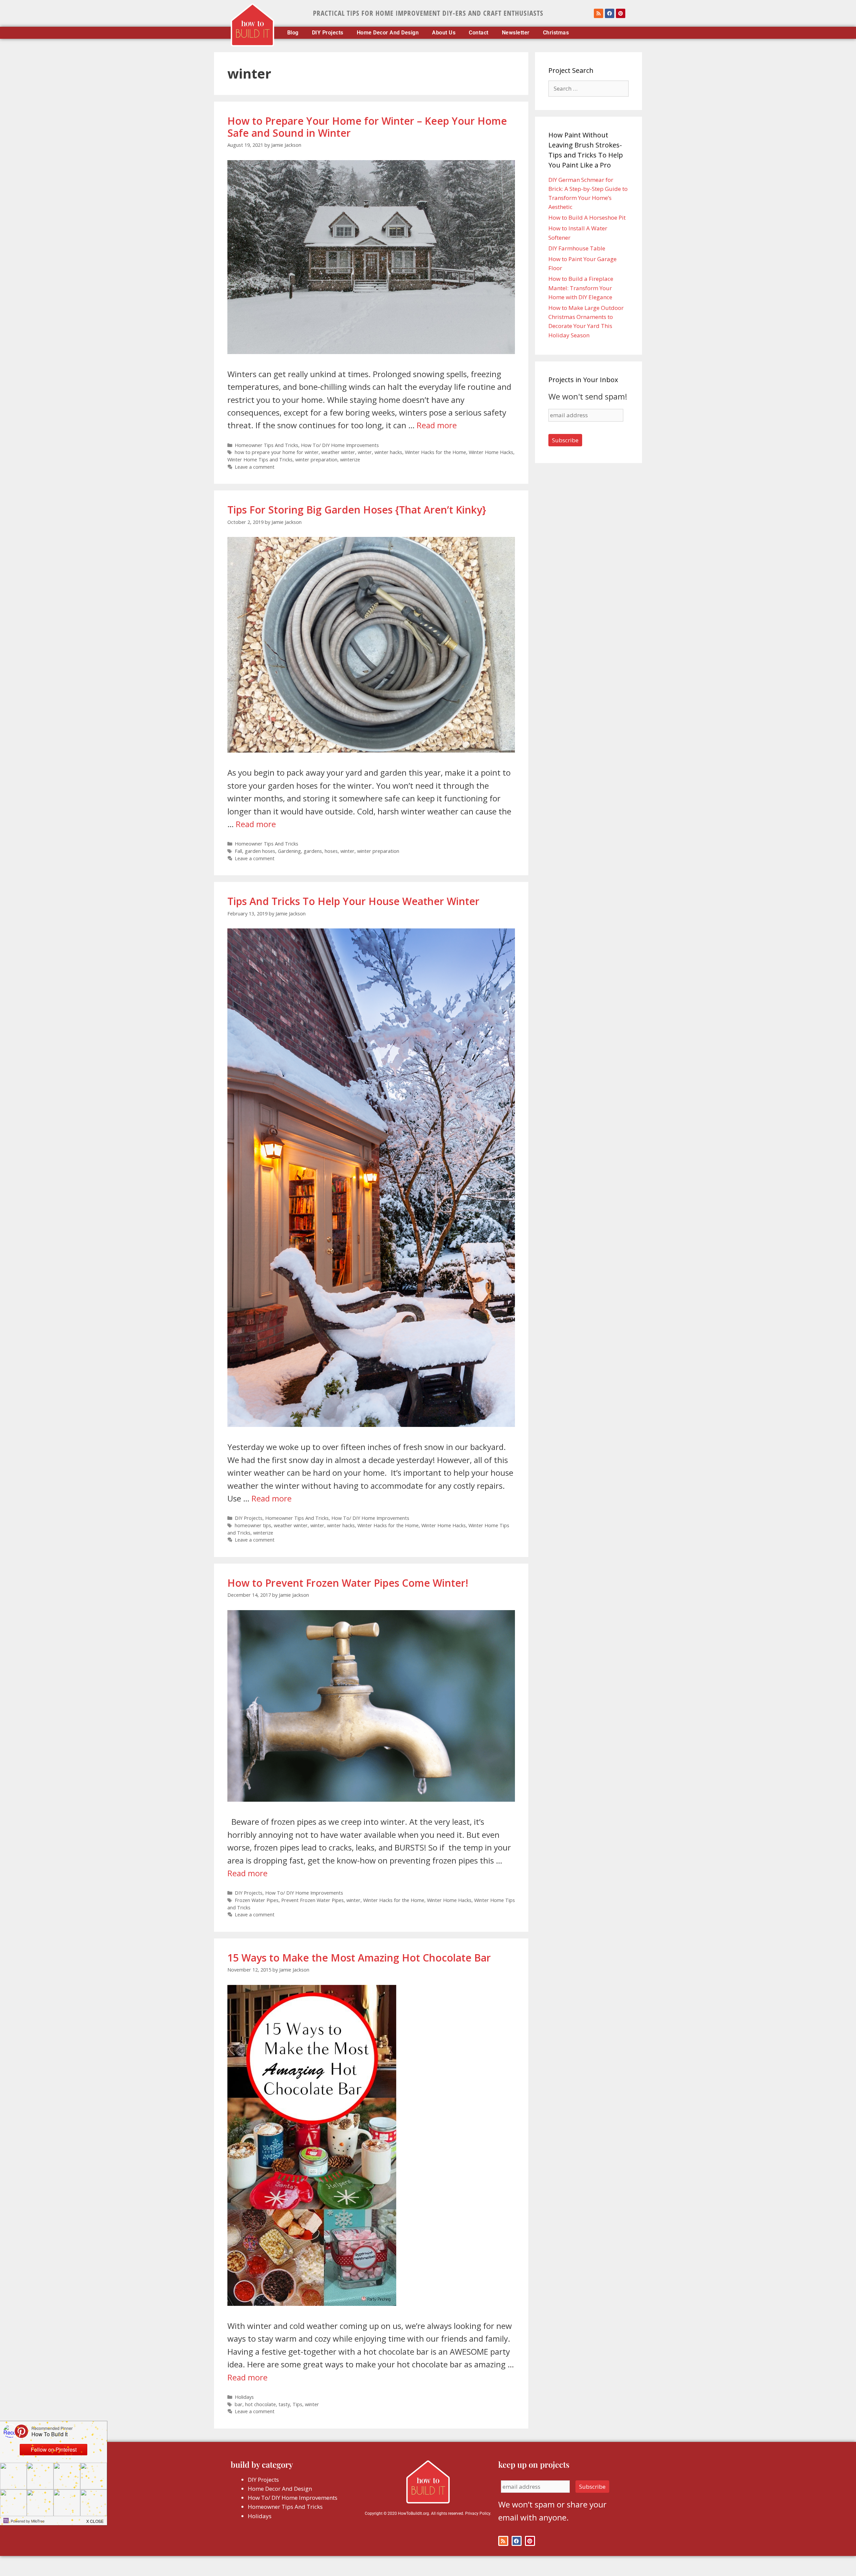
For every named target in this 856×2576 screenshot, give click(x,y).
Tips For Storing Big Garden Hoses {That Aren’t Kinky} (357, 510)
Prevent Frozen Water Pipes (312, 1900)
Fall (238, 851)
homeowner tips (253, 1525)
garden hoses (260, 851)
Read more (437, 425)
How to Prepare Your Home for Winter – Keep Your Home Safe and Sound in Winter (367, 127)
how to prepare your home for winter (277, 452)
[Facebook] (610, 13)
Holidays (244, 2397)
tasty (284, 2404)
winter (365, 452)
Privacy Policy (478, 2513)
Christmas (556, 33)
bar (239, 2404)
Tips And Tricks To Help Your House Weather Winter (353, 901)
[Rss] (599, 13)
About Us (444, 33)
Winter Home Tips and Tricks (260, 460)
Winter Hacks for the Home (436, 452)
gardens (313, 851)
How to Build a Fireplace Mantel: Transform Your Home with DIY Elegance (581, 288)
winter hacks (388, 452)
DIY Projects (328, 33)
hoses (331, 851)
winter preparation (316, 460)
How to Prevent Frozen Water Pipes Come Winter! (348, 1583)
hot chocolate (260, 2404)
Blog (293, 33)
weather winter (338, 452)
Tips (297, 2404)
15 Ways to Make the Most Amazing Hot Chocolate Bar (359, 1958)
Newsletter (516, 33)
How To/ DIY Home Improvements (340, 445)
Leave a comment (255, 467)
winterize (350, 460)
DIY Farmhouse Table (577, 248)
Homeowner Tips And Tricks (266, 445)
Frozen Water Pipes (257, 1900)
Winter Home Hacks (491, 452)
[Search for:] (588, 88)
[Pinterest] (621, 13)
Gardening (289, 851)
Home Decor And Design (388, 33)
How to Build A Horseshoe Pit (587, 217)
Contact (479, 33)
